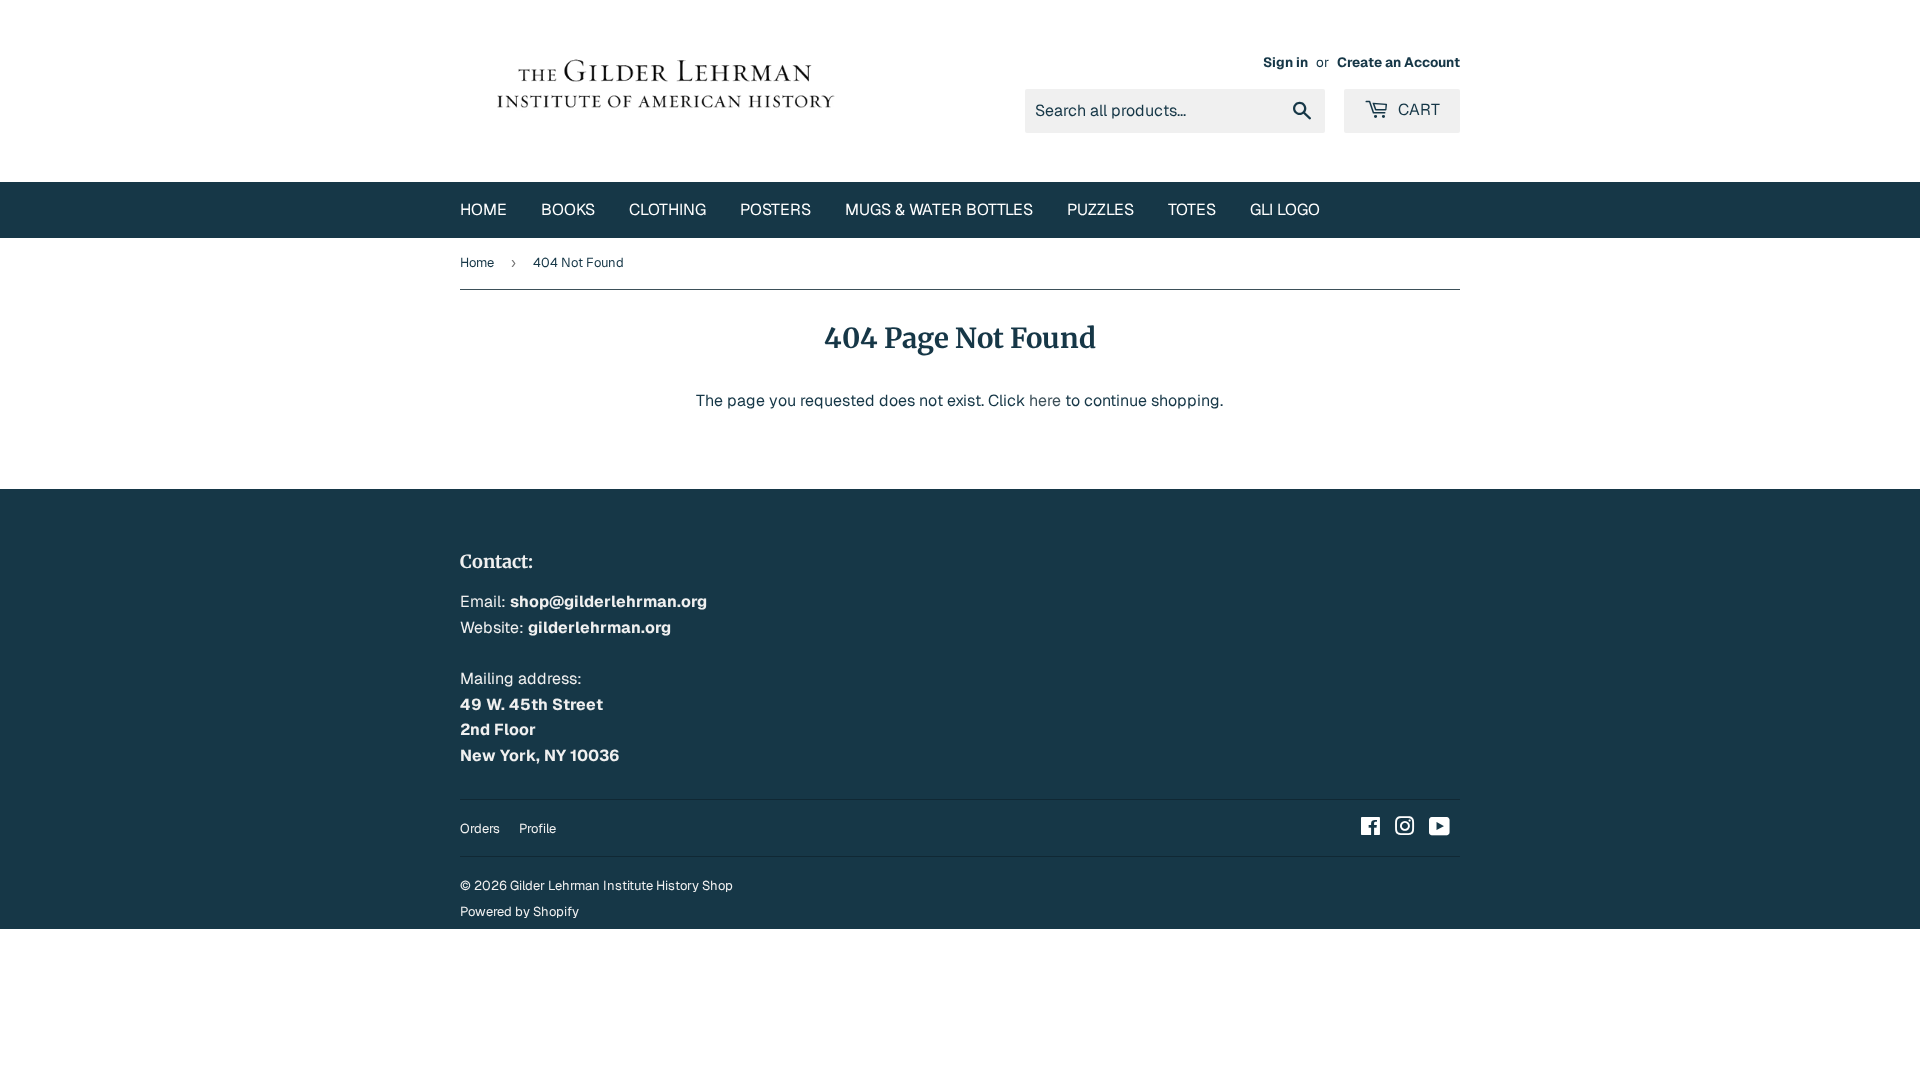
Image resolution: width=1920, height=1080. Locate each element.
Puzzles (1100, 209)
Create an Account (1398, 62)
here (1045, 400)
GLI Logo (1285, 209)
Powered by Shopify (519, 911)
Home (483, 209)
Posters (775, 209)
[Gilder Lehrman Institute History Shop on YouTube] (1439, 828)
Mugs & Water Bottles (939, 209)
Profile (537, 828)
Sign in (1285, 62)
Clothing (667, 209)
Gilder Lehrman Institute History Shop (621, 885)
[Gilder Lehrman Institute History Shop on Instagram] (1405, 828)
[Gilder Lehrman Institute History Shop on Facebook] (1370, 828)
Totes (1192, 209)
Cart (1417, 109)
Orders (480, 828)
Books (568, 209)
